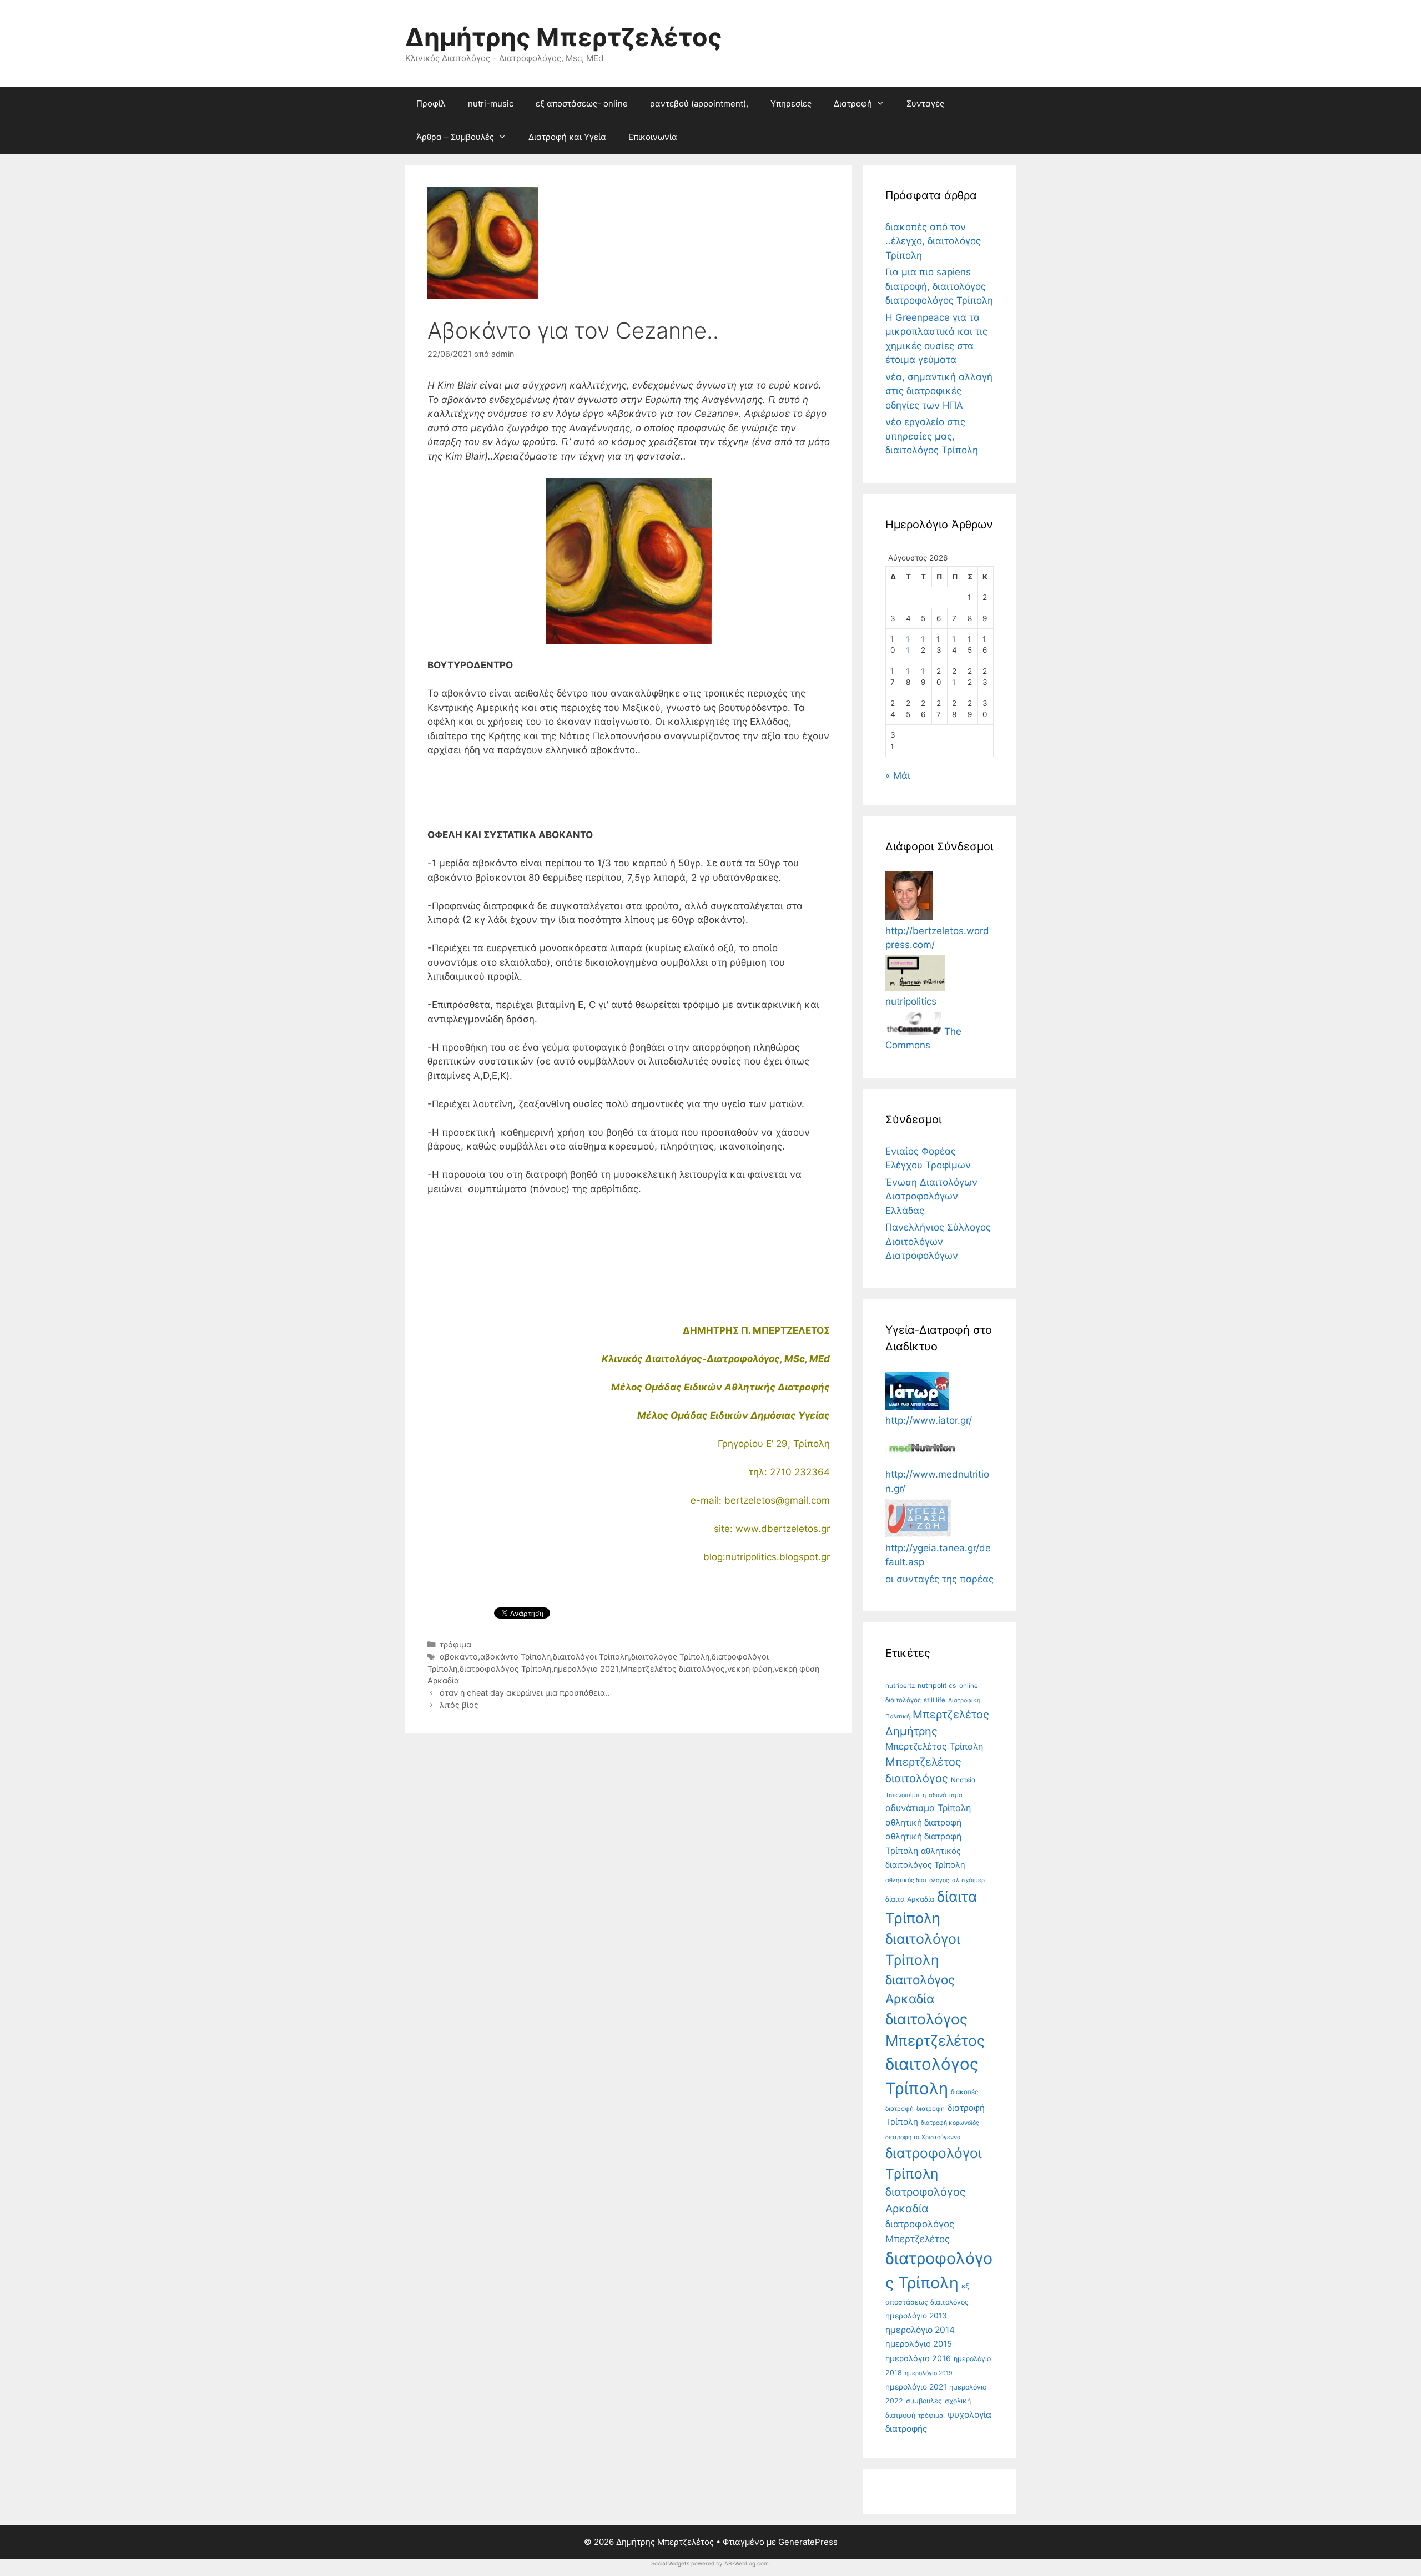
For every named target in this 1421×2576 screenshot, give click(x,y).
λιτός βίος (459, 1705)
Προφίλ (431, 104)
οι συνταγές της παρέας (939, 1579)
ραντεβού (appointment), (699, 104)
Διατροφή (853, 104)
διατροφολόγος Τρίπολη (505, 1669)
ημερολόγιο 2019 (929, 2373)
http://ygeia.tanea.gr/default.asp (938, 1555)
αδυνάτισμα (946, 1795)
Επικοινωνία (653, 137)
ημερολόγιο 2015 (919, 2344)
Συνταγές (925, 104)
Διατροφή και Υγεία (567, 137)
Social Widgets (670, 2563)
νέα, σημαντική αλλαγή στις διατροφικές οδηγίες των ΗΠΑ (939, 391)
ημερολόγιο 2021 (586, 1669)
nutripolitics (937, 1685)
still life (934, 1700)
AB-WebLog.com (747, 2563)
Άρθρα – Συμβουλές (455, 137)
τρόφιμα (455, 1644)
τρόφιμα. (931, 2416)
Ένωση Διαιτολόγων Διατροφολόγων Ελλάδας (931, 1196)
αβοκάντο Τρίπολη (515, 1657)
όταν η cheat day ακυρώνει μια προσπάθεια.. (525, 1693)
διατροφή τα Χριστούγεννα (923, 2137)
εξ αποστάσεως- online (582, 104)
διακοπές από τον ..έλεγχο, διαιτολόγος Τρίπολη (933, 241)
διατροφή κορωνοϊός (950, 2123)
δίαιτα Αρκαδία (910, 1899)
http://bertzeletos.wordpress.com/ (937, 938)
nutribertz (900, 1686)
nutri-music (491, 104)
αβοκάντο (459, 1657)
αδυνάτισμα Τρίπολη (928, 1808)
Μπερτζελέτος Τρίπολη (934, 1746)
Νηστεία (963, 1780)
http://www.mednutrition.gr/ (937, 1481)
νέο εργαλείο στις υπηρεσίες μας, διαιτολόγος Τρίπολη (932, 436)
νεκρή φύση (750, 1669)
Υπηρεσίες (791, 104)
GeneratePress (808, 2542)
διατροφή (931, 2109)
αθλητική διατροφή (923, 1823)
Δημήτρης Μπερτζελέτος (564, 37)
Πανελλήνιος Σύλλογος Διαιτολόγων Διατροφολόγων (938, 1241)
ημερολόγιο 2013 (916, 2316)
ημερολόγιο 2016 (918, 2358)
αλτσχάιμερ (968, 1880)
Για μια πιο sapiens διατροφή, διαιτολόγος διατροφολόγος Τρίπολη (939, 286)
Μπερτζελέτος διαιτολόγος (673, 1669)
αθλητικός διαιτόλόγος (917, 1880)
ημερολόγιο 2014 (920, 2330)
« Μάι (898, 775)
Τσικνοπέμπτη (906, 1795)
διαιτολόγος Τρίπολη (670, 1657)
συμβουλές (924, 2401)
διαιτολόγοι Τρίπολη (591, 1657)
